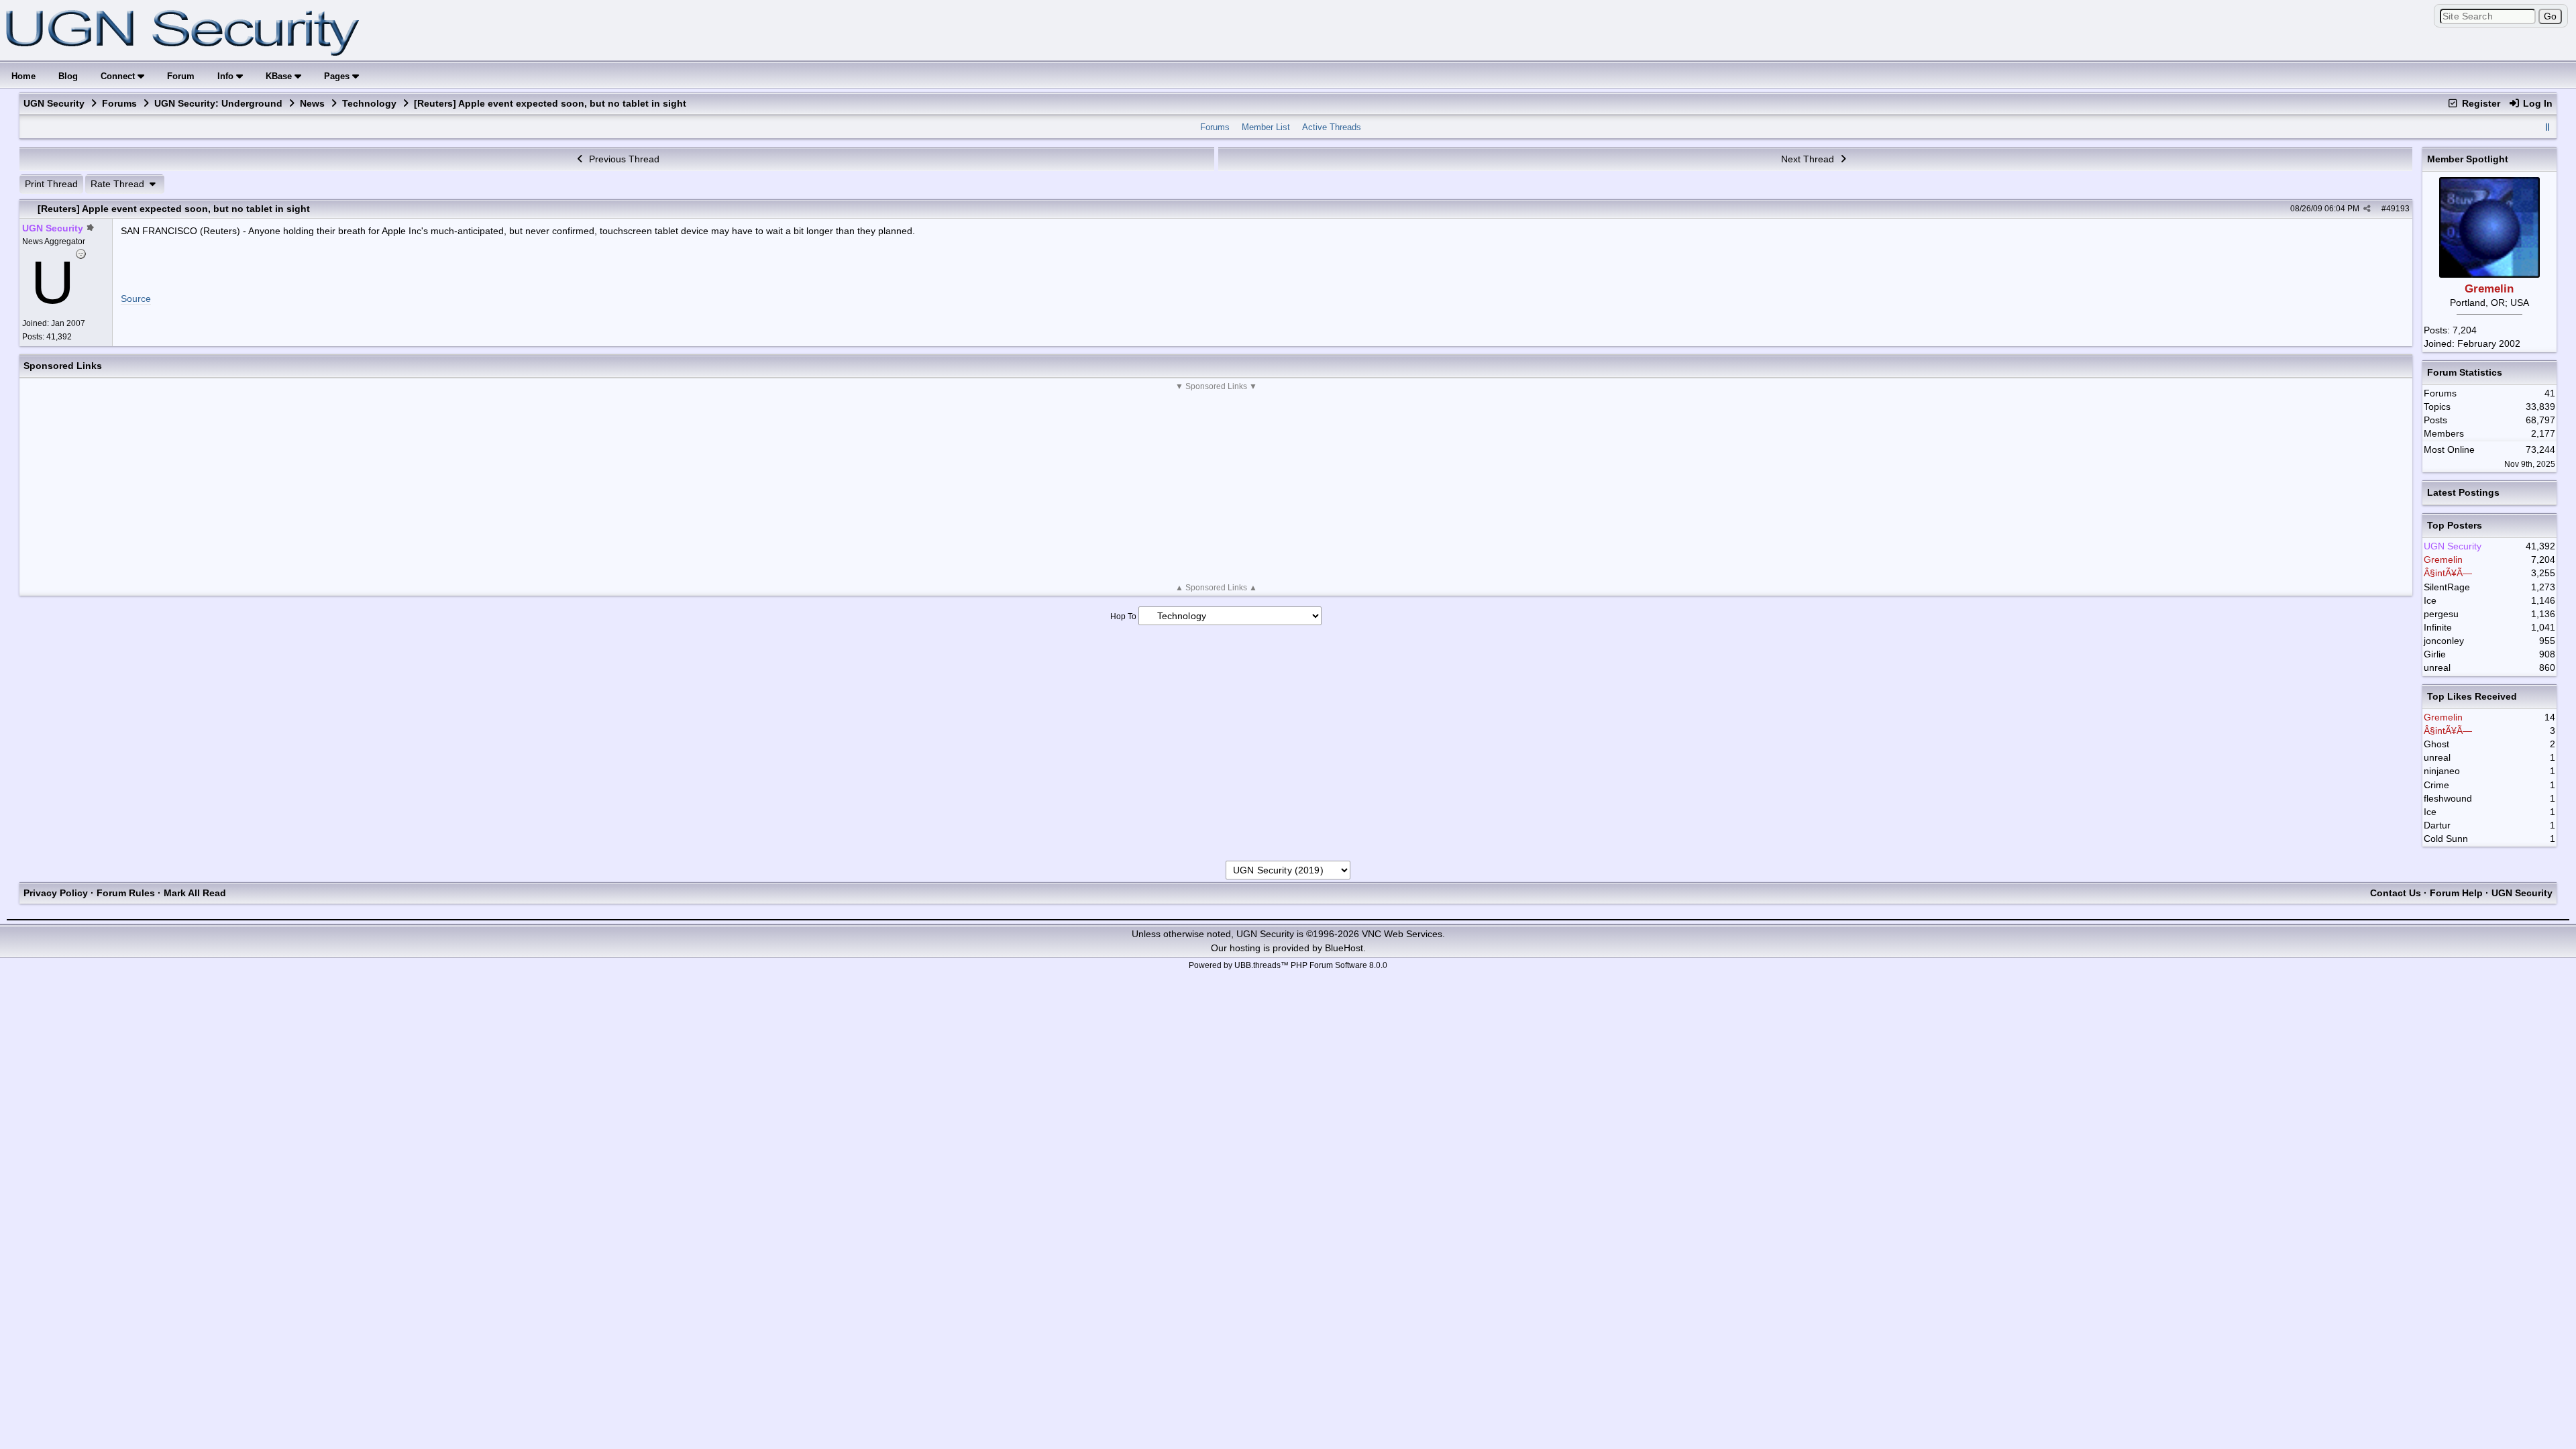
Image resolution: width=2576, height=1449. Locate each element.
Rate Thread (119, 184)
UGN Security (54, 103)
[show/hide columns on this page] (2548, 127)
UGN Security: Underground (218, 103)
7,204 (2465, 330)
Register (2480, 103)
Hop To (1123, 616)
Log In (2536, 103)
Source (136, 299)
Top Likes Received (2472, 696)
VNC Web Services (1402, 934)
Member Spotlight (2468, 159)
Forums (119, 103)
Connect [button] (119, 76)
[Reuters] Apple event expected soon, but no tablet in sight (174, 209)
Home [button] (23, 76)
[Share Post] (2367, 209)
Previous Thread (623, 159)
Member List (1266, 127)
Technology (369, 103)
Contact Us (2396, 893)
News (312, 103)
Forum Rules (126, 893)
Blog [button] (68, 76)
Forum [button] (181, 76)
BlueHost (1344, 948)
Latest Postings (2463, 492)
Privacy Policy (56, 893)
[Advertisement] (1216, 487)
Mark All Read (195, 893)
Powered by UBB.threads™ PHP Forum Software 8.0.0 (1288, 965)
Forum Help (2456, 893)
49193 (2398, 209)
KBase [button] (280, 76)
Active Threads (1332, 127)
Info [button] (227, 76)
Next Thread (1809, 159)
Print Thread (51, 184)
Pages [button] (338, 76)
